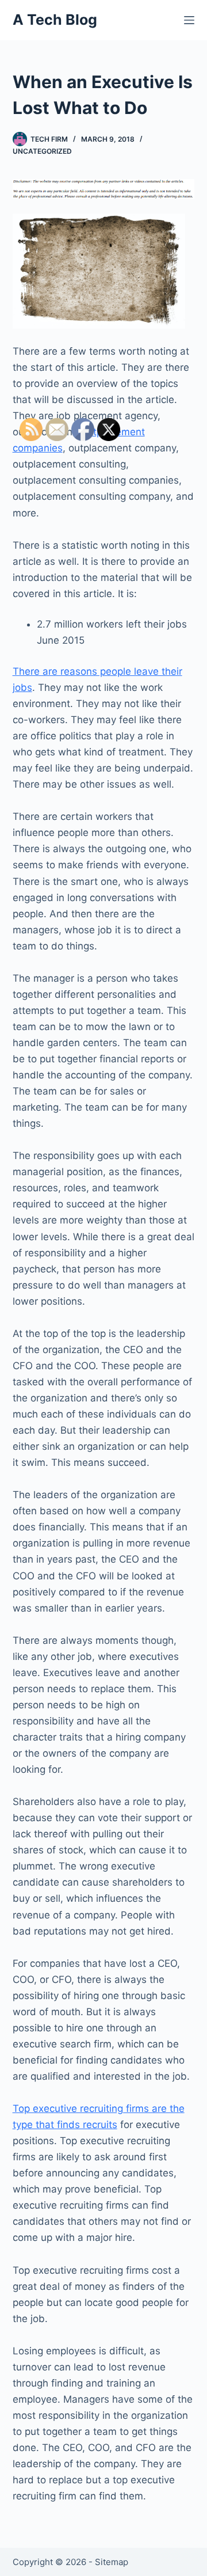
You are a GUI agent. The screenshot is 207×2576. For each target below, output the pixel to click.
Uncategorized (42, 151)
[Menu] (189, 20)
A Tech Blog (55, 20)
